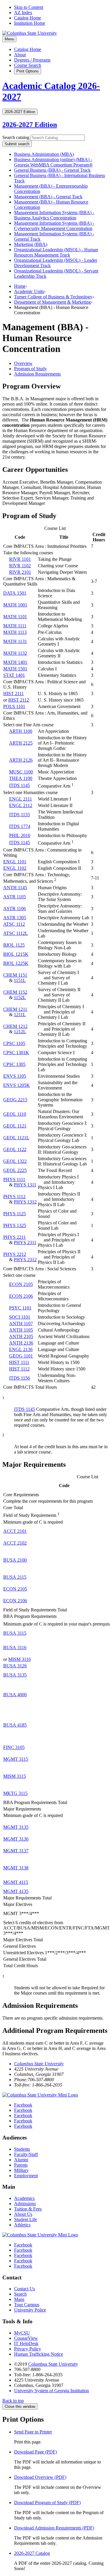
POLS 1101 (14, 706)
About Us (23, 2214)
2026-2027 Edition (30, 125)
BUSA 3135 (15, 1675)
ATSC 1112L (16, 933)
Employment (26, 2176)
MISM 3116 (20, 1659)
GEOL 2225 (15, 1170)
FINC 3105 (14, 1747)
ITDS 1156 (20, 1378)
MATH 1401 (15, 662)
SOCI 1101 (20, 1317)
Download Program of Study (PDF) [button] (47, 2503)
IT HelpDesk (26, 2343)
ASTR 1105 (15, 897)
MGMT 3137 (16, 1851)
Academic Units (29, 291)
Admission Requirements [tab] (37, 374)
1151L (20, 980)
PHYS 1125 (15, 1214)
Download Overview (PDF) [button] (40, 2477)
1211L (20, 1015)
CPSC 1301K (16, 1053)
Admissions (25, 2204)
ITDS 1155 (20, 815)
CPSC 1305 (14, 1064)
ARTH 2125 (21, 743)
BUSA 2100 (15, 1560)
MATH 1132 (15, 653)
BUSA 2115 (15, 1577)
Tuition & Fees (28, 2209)
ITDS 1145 (20, 785)
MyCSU (22, 2333)
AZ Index (23, 13)
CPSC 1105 (14, 1043)
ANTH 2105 (21, 1336)
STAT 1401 (14, 675)
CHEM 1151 (15, 975)
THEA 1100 (21, 778)
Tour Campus (27, 2305)
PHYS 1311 (25, 1185)
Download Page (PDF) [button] (35, 2452)
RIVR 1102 (20, 566)
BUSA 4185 (15, 1725)
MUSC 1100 (21, 772)
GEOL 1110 (15, 1114)
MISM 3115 (15, 1776)
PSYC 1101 (20, 1308)
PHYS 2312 (25, 1260)
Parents (21, 2165)
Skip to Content (29, 7)
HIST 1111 (19, 1362)
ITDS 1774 (20, 826)
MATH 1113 (15, 632)
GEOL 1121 (15, 1126)
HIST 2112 (19, 700)
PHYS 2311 (25, 1242)
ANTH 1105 (21, 1330)
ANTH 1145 (15, 888)
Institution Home (30, 23)
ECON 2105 (21, 1284)
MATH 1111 (15, 626)
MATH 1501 (15, 669)
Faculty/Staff (26, 2154)
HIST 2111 (13, 693)
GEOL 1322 (15, 1161)
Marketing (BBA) (31, 244)
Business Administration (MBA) (44, 154)
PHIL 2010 (20, 835)
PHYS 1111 (14, 1179)
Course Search (28, 65)
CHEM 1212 (15, 1026)
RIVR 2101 (20, 572)
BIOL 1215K (16, 954)
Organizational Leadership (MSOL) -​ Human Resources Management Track (56, 252)
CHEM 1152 (15, 992)
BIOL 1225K (16, 963)
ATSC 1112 (14, 924)
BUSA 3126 (15, 1666)
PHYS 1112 (14, 1197)
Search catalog (16, 137)
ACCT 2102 (15, 1543)
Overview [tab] (23, 363)
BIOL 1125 (14, 945)
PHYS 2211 (15, 1237)
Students (22, 2149)
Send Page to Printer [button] (33, 2432)
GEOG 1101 (21, 1356)
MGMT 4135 (16, 1891)
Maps (19, 2299)
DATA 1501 (15, 593)
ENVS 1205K (17, 1085)
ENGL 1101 (15, 862)
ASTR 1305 (15, 918)
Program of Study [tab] (31, 369)
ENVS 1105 (15, 1076)
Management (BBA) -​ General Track (48, 197)
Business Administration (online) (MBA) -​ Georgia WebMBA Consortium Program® (53, 162)
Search (20, 2294)
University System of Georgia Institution (51, 2391)
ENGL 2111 (21, 799)
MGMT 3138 (16, 1868)
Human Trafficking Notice (39, 2354)
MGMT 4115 (16, 1882)
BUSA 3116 (15, 1647)
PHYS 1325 (15, 1225)
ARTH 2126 (21, 760)
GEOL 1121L (16, 1138)
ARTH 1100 (21, 731)
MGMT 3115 (16, 1759)
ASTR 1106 (15, 908)
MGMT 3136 (16, 1839)
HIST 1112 (19, 1369)
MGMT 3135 (16, 1827)
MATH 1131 (15, 641)
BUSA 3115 (15, 1633)
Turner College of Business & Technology (53, 297)
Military (21, 2170)
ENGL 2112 (21, 805)
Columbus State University (39, 2064)
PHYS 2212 (15, 1254)
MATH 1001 (15, 605)
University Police (30, 2310)
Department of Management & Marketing (53, 302)
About (20, 55)
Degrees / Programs (32, 60)
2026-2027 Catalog (32, 2553)
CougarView (26, 2338)
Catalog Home (28, 18)
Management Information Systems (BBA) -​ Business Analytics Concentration (54, 215)
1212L (20, 1032)
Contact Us (24, 2289)
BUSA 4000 (15, 1695)
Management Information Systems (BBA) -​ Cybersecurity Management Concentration (54, 226)
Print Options (28, 71)
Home (20, 286)
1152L (20, 997)
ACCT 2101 (15, 1531)
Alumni (21, 2160)
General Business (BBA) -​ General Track (52, 170)
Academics (24, 2198)
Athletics (22, 2225)
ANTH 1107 (21, 1323)
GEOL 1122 (15, 1149)
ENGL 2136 (21, 1349)
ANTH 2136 (21, 1343)
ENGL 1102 (15, 868)
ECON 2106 (21, 1296)
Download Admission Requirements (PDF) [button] (54, 2528)
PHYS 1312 (25, 1202)
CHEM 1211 (15, 1009)
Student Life (26, 2219)
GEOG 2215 (15, 1100)
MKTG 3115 (15, 1793)
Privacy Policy (28, 2349)
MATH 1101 (15, 617)
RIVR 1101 (20, 559)
